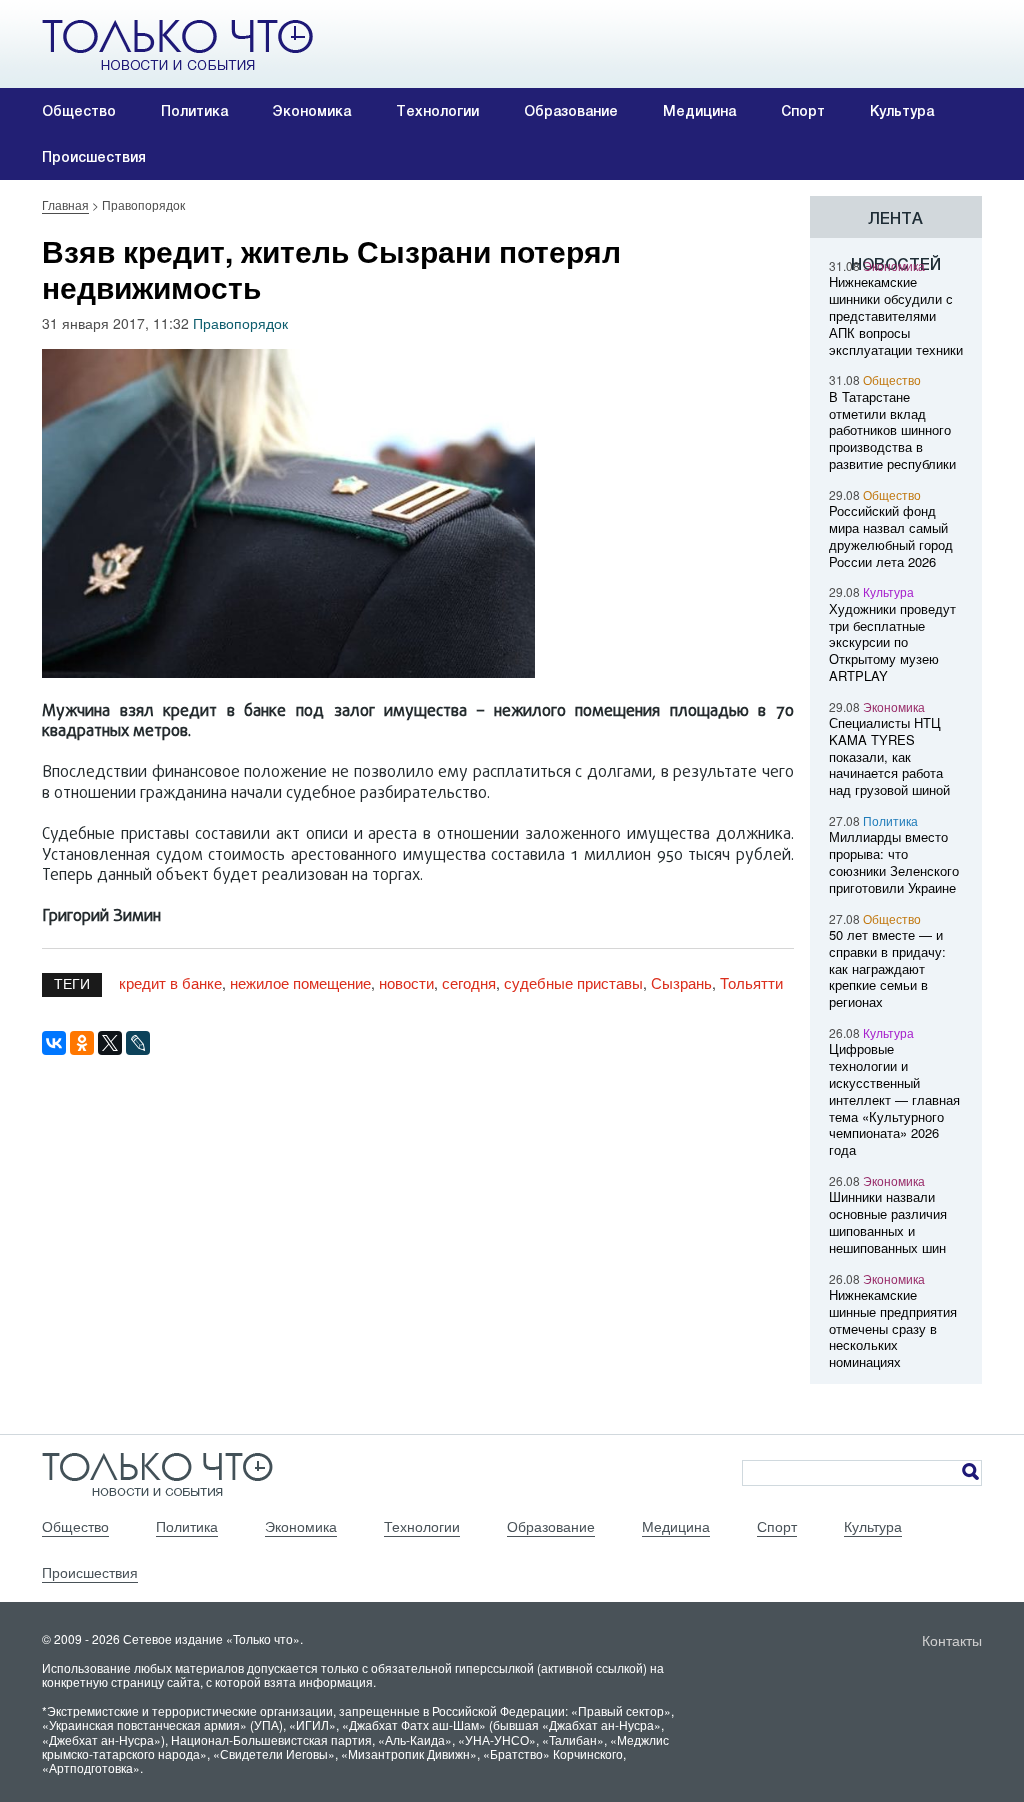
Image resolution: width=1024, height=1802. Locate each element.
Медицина (699, 111)
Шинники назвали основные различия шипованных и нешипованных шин (888, 1221)
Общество (79, 111)
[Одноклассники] (82, 1043)
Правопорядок (240, 323)
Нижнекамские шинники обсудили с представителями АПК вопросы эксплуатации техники (896, 315)
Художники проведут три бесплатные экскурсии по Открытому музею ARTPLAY (892, 642)
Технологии (437, 111)
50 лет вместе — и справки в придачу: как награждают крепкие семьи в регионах (887, 968)
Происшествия (94, 157)
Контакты (952, 1640)
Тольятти (751, 982)
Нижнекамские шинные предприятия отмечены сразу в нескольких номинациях (893, 1328)
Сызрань (681, 982)
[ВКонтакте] (54, 1043)
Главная (65, 204)
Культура (902, 111)
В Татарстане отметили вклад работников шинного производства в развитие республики (892, 430)
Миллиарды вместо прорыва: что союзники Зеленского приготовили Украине (894, 861)
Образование (571, 111)
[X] (110, 1043)
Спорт (803, 111)
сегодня (469, 982)
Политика (194, 111)
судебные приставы (573, 982)
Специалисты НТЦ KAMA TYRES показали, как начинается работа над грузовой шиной (889, 756)
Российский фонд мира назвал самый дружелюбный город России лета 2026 (891, 535)
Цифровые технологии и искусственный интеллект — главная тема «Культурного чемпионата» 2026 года (894, 1099)
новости (406, 982)
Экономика (312, 111)
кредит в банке (170, 982)
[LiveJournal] (138, 1043)
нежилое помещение (300, 982)
